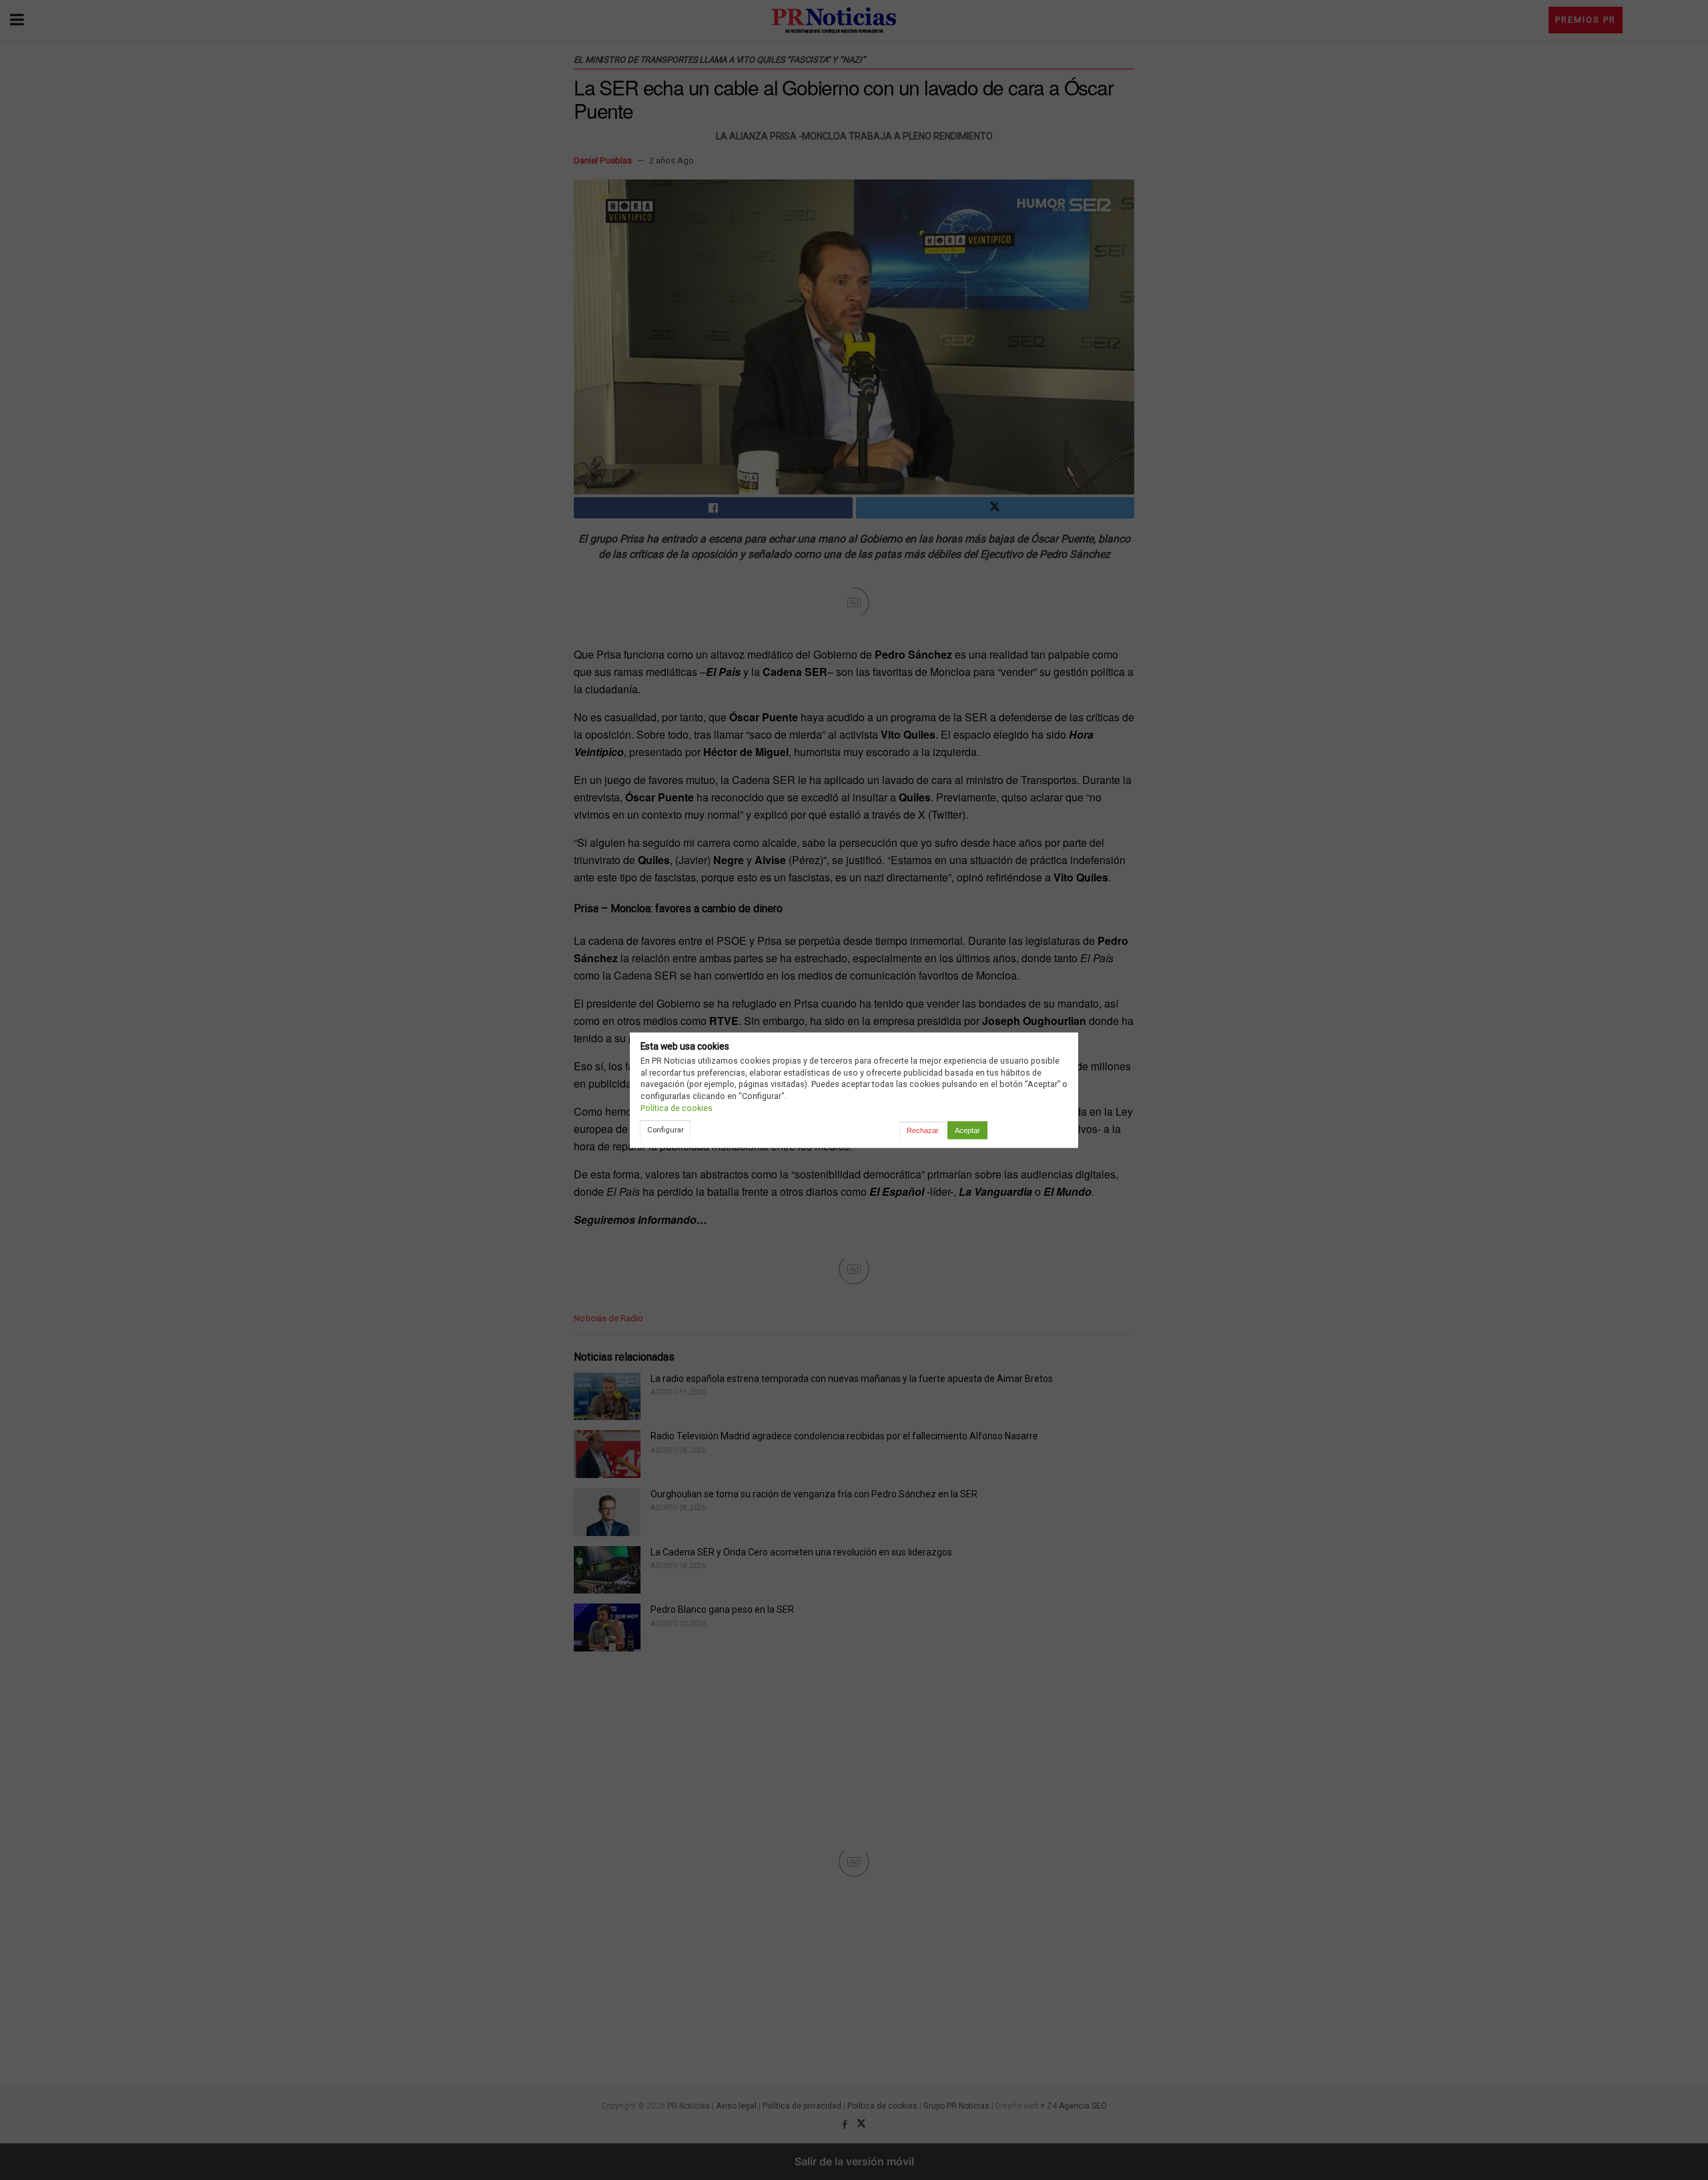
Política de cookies (677, 1108)
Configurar (666, 1130)
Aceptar (967, 1130)
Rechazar (923, 1130)
